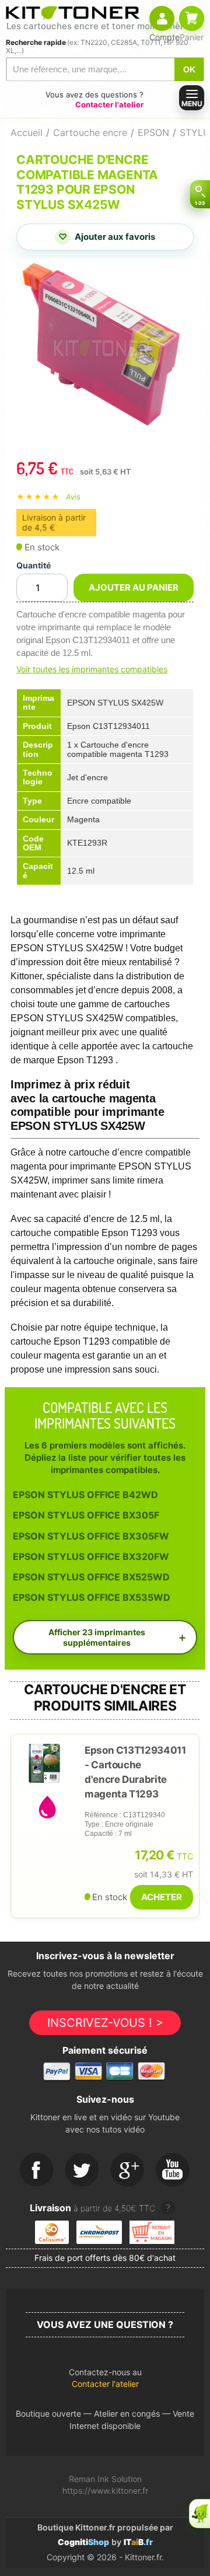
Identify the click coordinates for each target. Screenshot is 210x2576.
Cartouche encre (90, 132)
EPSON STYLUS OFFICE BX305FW (91, 1536)
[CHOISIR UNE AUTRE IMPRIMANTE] (199, 194)
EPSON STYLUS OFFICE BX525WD (91, 1577)
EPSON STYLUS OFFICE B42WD (85, 1495)
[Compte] (162, 18)
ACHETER (162, 1897)
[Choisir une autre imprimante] (199, 194)
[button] (105, 2381)
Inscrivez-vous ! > (105, 2023)
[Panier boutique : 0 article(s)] (192, 18)
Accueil (27, 132)
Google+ (128, 2170)
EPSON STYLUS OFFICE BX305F (86, 1515)
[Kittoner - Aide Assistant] (199, 2514)
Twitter (82, 2170)
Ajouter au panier (134, 587)
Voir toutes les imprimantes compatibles (92, 669)
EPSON (153, 132)
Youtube (173, 2170)
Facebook (37, 2170)
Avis (73, 497)
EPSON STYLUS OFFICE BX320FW (91, 1556)
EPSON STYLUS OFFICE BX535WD (92, 1597)
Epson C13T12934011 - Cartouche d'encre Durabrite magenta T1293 (135, 1772)
